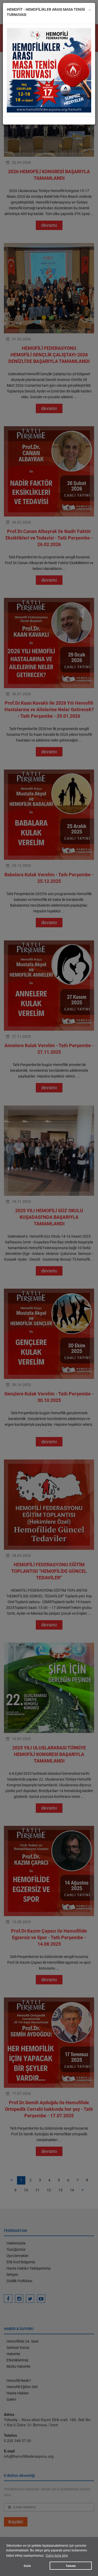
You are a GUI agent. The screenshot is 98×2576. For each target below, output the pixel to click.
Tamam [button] (71, 2566)
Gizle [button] (27, 2566)
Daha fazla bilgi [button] (57, 2556)
